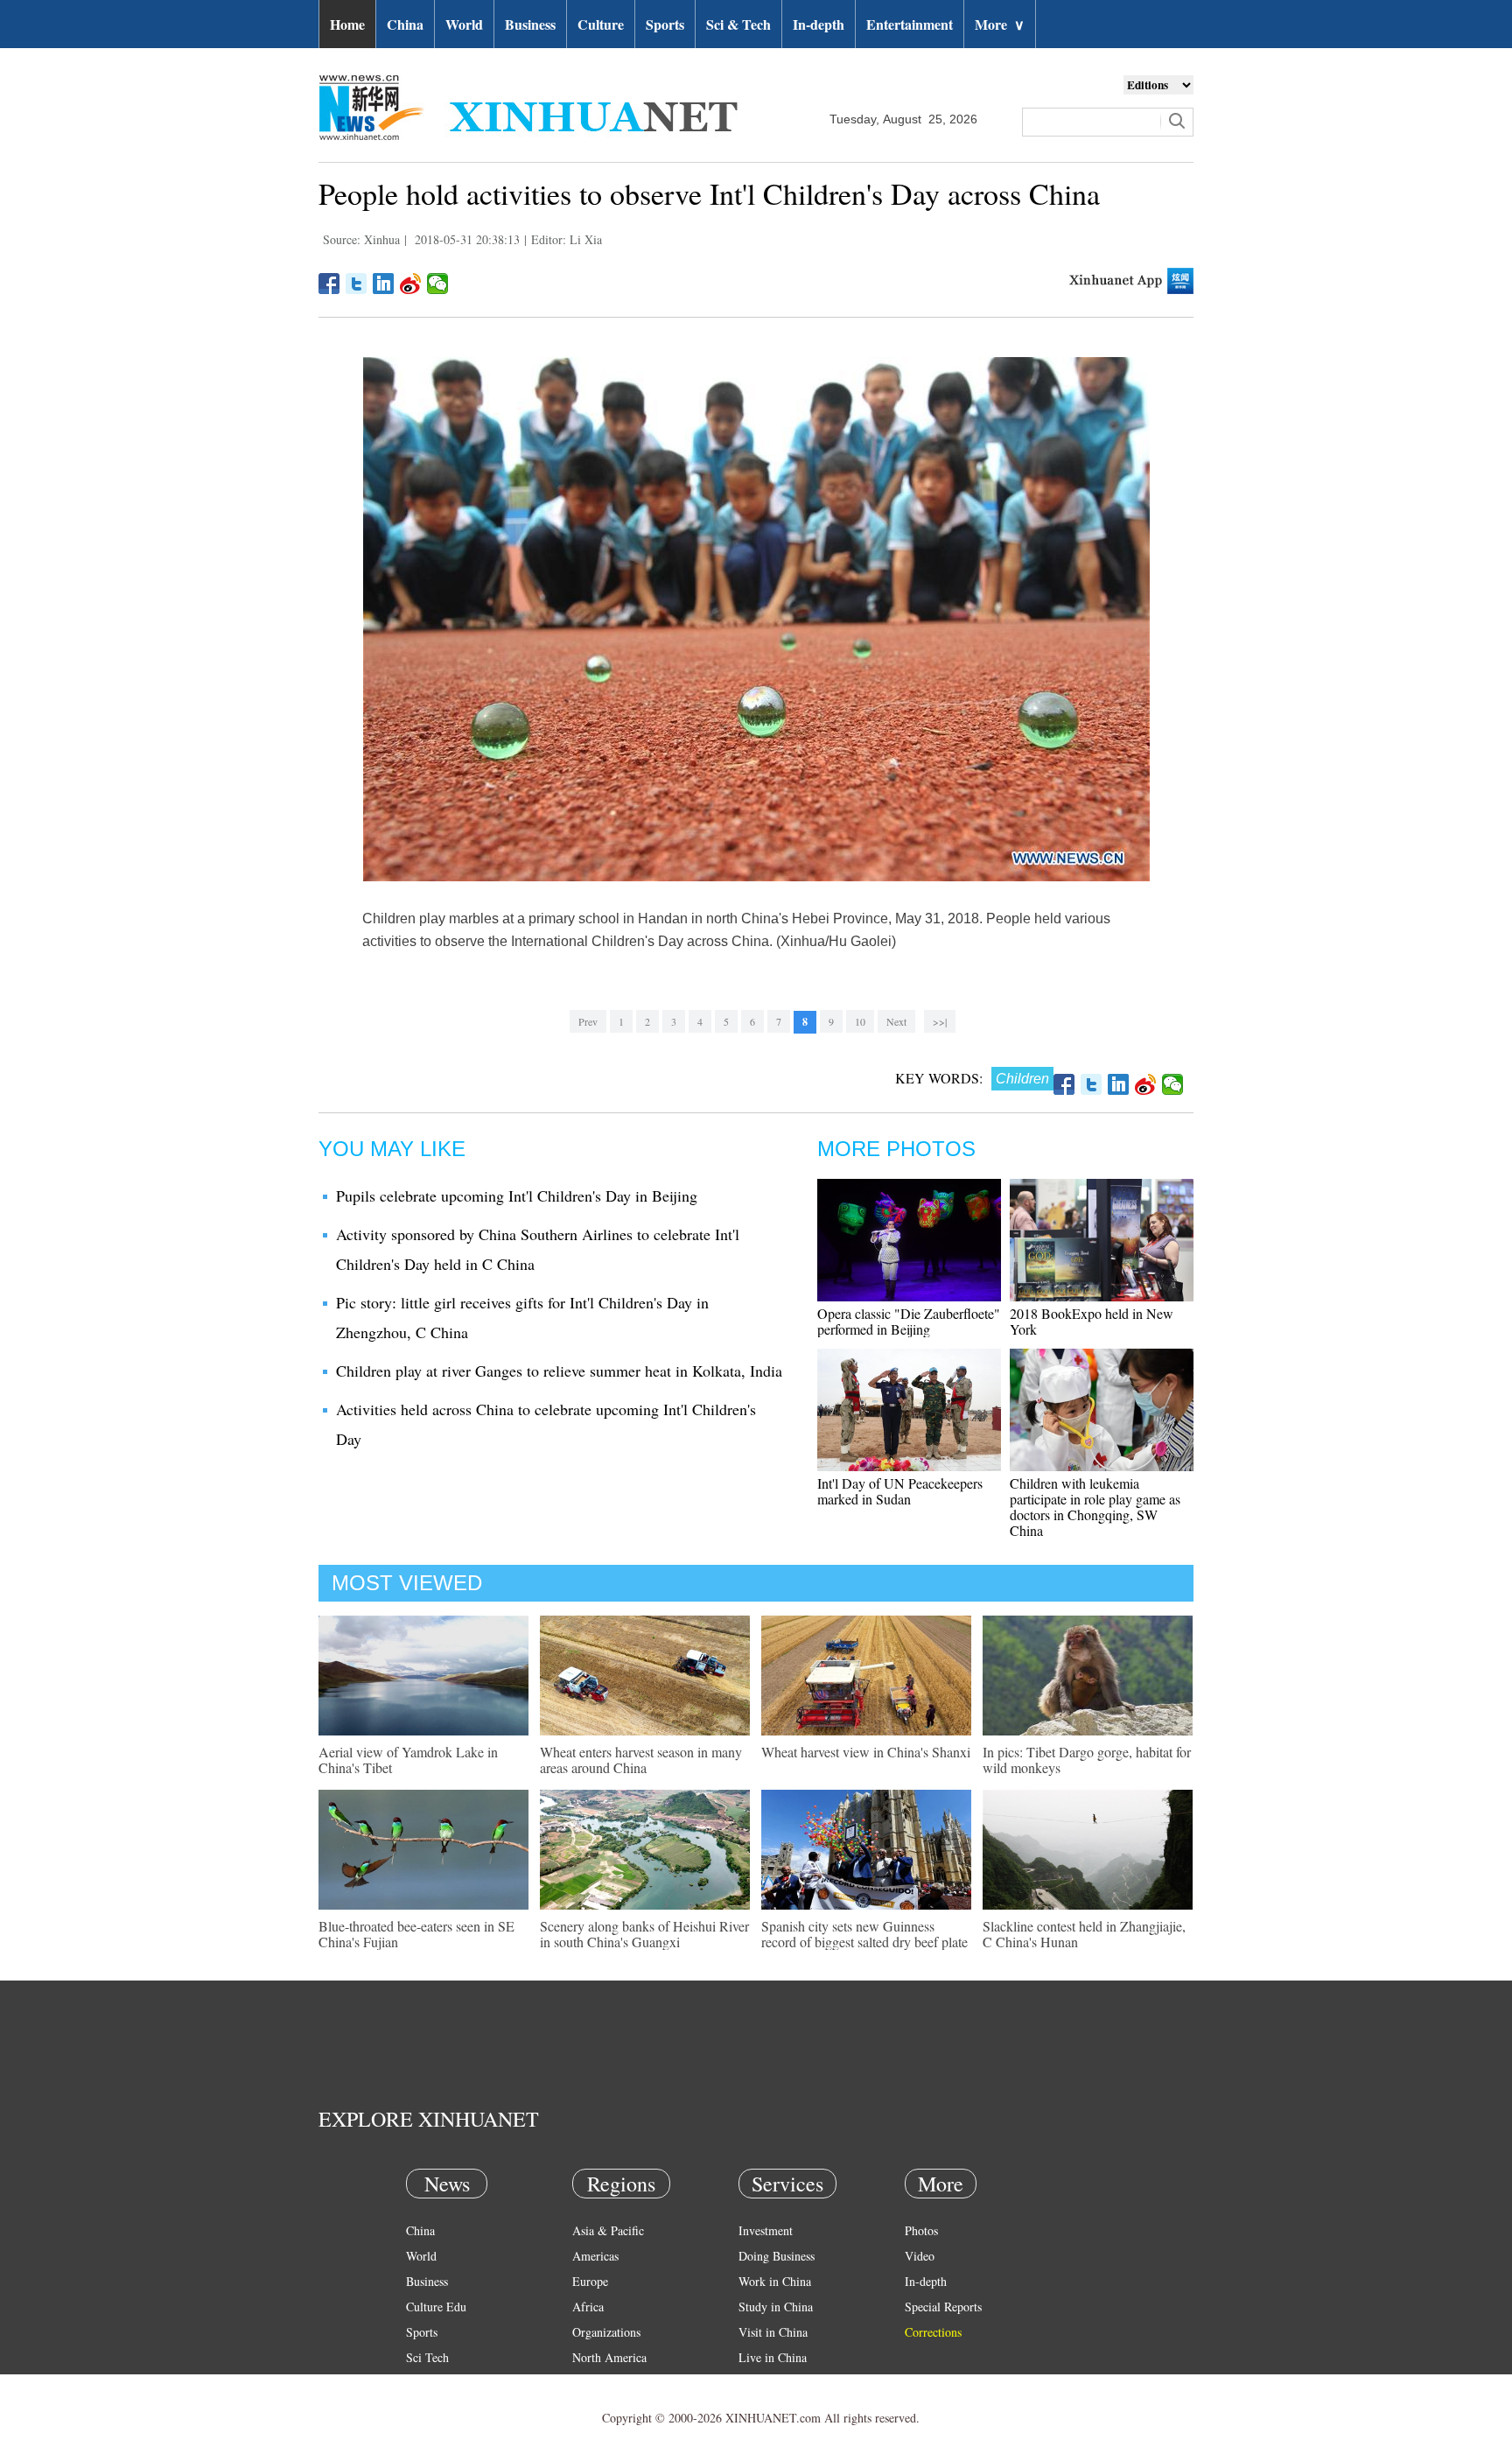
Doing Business (777, 2256)
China (405, 24)
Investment (766, 2230)
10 (860, 1021)
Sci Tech (427, 2357)
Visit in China (773, 2332)
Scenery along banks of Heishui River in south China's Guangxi (644, 1934)
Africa (588, 2307)
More (1000, 24)
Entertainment (910, 24)
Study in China (776, 2307)
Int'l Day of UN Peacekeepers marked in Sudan (900, 1491)
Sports (665, 24)
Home (347, 24)
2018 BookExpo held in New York (1092, 1321)
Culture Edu (436, 2307)
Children (1022, 1079)
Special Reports (943, 2307)
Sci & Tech (738, 24)
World (464, 24)
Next (896, 1021)
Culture (601, 24)
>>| (940, 1021)
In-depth (819, 24)
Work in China (775, 2281)
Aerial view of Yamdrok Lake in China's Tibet (408, 1760)
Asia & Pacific (608, 2230)
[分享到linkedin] (384, 284)
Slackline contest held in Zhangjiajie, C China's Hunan (1084, 1934)
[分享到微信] (438, 284)
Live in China (773, 2357)
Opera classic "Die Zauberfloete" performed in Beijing (909, 1321)
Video (920, 2256)
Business (530, 24)
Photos (921, 2230)
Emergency (766, 2383)
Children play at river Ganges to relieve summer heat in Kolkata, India (559, 1371)
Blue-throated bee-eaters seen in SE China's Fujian (416, 1934)
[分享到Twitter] (357, 284)
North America (609, 2357)
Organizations (606, 2332)
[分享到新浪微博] (411, 284)
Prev (588, 1021)
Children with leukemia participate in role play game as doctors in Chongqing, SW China (1095, 1507)
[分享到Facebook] (329, 284)
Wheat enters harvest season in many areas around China (641, 1760)
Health (422, 2383)
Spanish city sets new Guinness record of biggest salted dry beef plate (864, 1934)
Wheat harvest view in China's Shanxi (866, 1752)
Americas (595, 2256)
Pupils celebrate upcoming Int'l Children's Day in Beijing (517, 1195)
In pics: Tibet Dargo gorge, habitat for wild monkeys (1087, 1760)
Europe (590, 2281)
